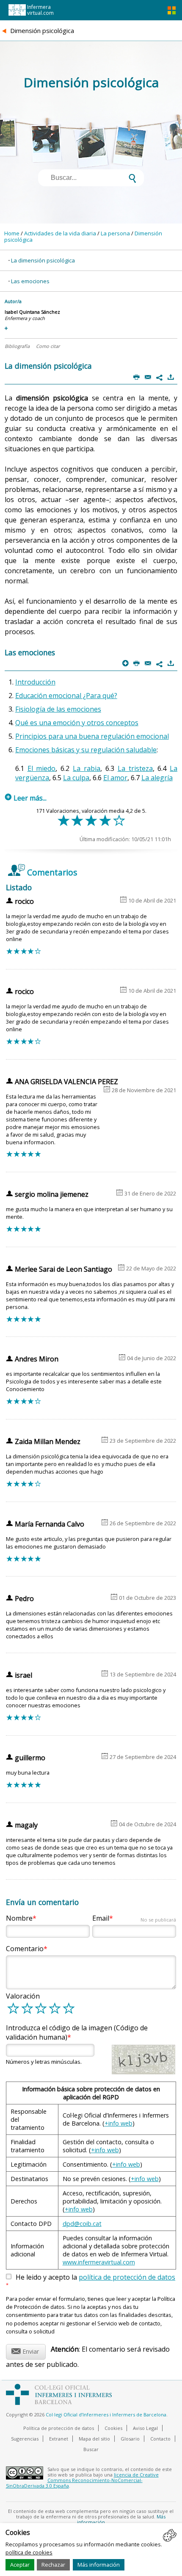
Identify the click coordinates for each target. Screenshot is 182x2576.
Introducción (35, 682)
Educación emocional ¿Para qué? (66, 696)
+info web (119, 2123)
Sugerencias (25, 2439)
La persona (115, 233)
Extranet (59, 2439)
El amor (115, 778)
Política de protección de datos (59, 2428)
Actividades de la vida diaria (60, 233)
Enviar (25, 2350)
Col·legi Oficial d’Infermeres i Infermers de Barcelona (106, 2414)
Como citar (48, 346)
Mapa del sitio (94, 2439)
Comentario (25, 1949)
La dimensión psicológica (43, 260)
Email (134, 1918)
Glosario (130, 2439)
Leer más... (26, 798)
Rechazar (53, 2565)
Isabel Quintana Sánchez (32, 312)
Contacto (160, 2439)
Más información (99, 2565)
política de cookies (29, 2552)
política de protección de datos (127, 2277)
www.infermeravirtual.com (99, 2262)
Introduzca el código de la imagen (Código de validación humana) (77, 2032)
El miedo (42, 768)
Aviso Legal (145, 2428)
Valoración (23, 1996)
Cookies (113, 2428)
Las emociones (30, 281)
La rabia (87, 768)
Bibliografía (17, 346)
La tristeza (135, 768)
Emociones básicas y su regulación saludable (86, 750)
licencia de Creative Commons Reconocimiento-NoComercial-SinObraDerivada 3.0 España (82, 2480)
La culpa (76, 778)
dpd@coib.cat (82, 2224)
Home (12, 233)
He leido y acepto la (91, 2281)
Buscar (91, 2449)
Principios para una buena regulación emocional (92, 736)
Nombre (19, 1918)
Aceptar (20, 2565)
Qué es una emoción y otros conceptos (77, 723)
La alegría (157, 778)
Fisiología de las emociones (58, 709)
